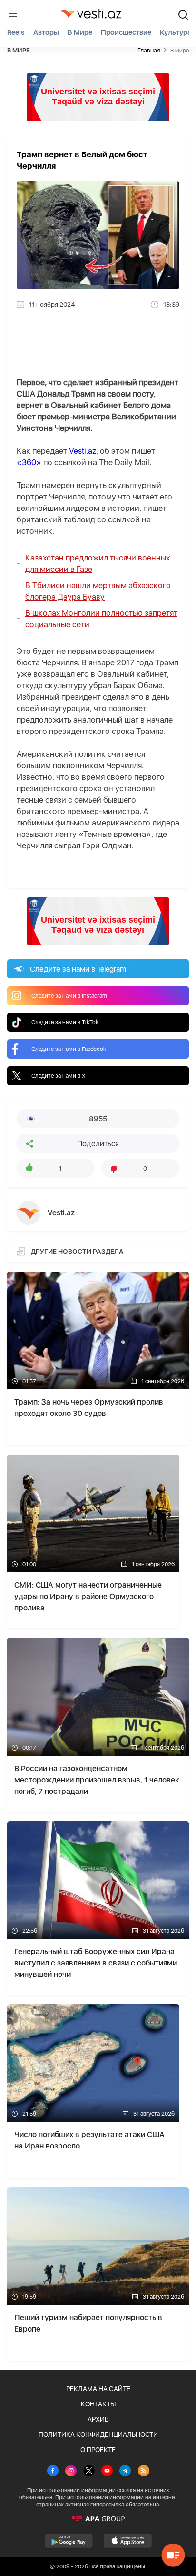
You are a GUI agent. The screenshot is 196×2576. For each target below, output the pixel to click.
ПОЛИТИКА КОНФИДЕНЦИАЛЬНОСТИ (98, 2434)
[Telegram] (125, 2472)
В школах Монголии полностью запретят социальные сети (101, 619)
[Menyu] (13, 13)
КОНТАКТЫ (98, 2404)
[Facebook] (53, 2472)
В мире (80, 32)
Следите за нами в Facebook (69, 1049)
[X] (89, 2472)
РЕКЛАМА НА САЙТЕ (98, 2389)
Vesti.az (83, 451)
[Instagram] (71, 2472)
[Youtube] (107, 2472)
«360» (29, 462)
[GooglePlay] (69, 2541)
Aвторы (46, 32)
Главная (149, 50)
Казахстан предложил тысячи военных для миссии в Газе (98, 563)
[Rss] (144, 2472)
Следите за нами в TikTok (65, 1022)
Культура (176, 32)
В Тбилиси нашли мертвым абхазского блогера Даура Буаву (98, 591)
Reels (16, 32)
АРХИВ (98, 2419)
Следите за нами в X (59, 1076)
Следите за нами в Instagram (69, 996)
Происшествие (126, 32)
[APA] (98, 2519)
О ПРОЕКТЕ (98, 2450)
